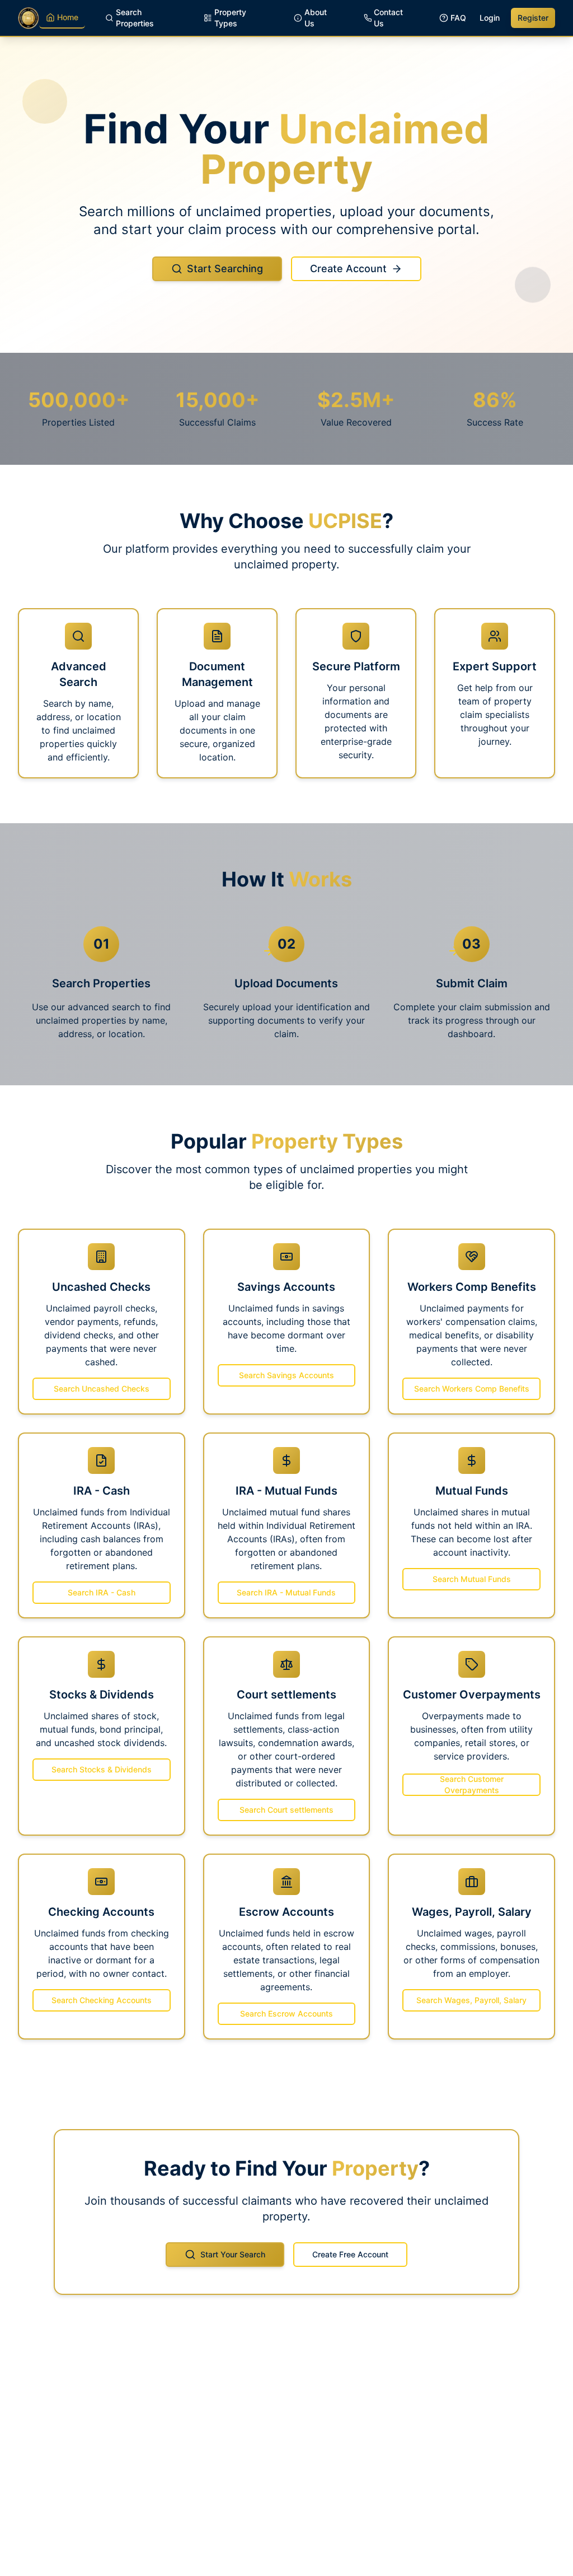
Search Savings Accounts (286, 1375)
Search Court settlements (286, 1810)
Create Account (348, 269)
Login (490, 18)
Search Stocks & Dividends (102, 1769)
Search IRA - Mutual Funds (286, 1592)
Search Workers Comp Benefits (472, 1389)
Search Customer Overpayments (472, 1784)
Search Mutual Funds (472, 1579)
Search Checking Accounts (102, 2000)
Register (533, 18)
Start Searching (225, 269)
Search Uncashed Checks (102, 1389)
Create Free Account (350, 2254)
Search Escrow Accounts (286, 2013)
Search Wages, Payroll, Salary (471, 2000)
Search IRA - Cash (102, 1592)
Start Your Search (233, 2254)
